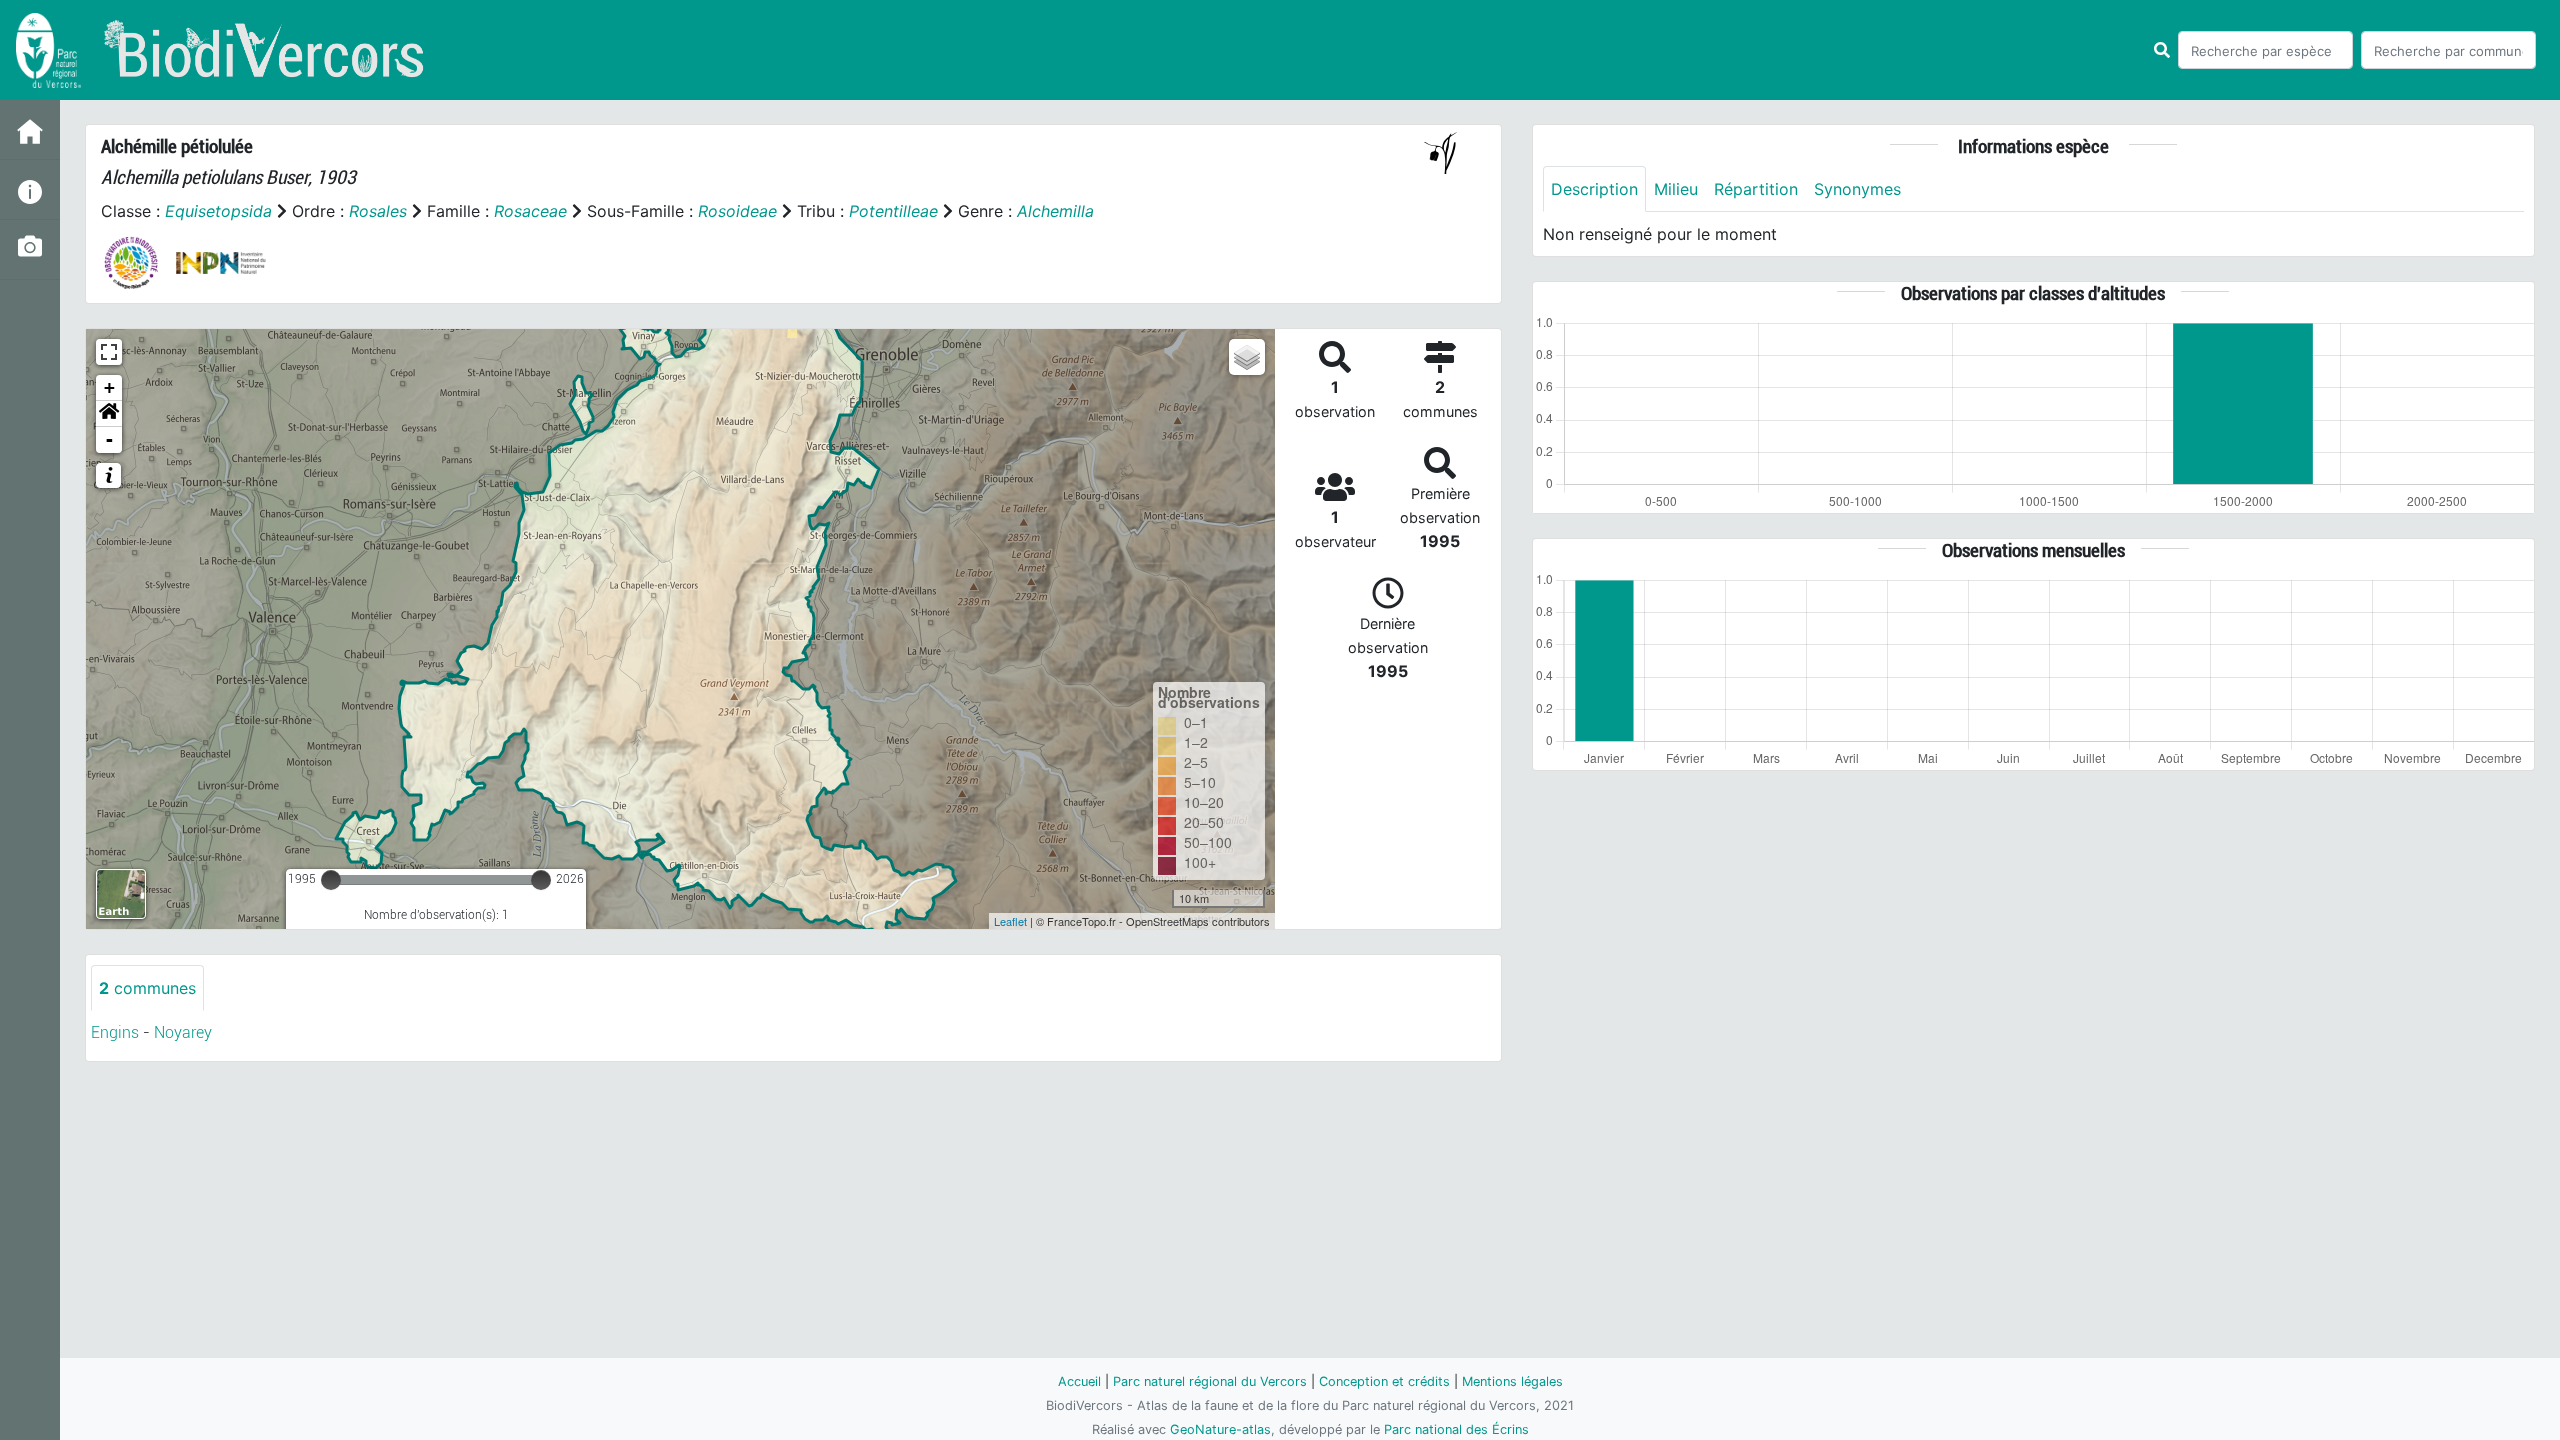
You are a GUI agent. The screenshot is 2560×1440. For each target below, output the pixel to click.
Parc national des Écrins (1456, 1429)
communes (147, 988)
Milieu (1676, 189)
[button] (109, 414)
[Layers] (1247, 357)
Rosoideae (737, 211)
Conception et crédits (1384, 1381)
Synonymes (1857, 189)
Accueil (1079, 1381)
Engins (115, 1032)
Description (1594, 189)
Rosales (378, 211)
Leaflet (1010, 921)
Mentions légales (1512, 1381)
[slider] (331, 880)
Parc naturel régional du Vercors (1210, 1381)
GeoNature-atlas (1220, 1429)
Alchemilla (1055, 211)
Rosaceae (530, 211)
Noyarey (183, 1032)
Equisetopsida (218, 211)
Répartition (1756, 189)
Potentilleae (893, 211)
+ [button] (109, 387)
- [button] (109, 439)
